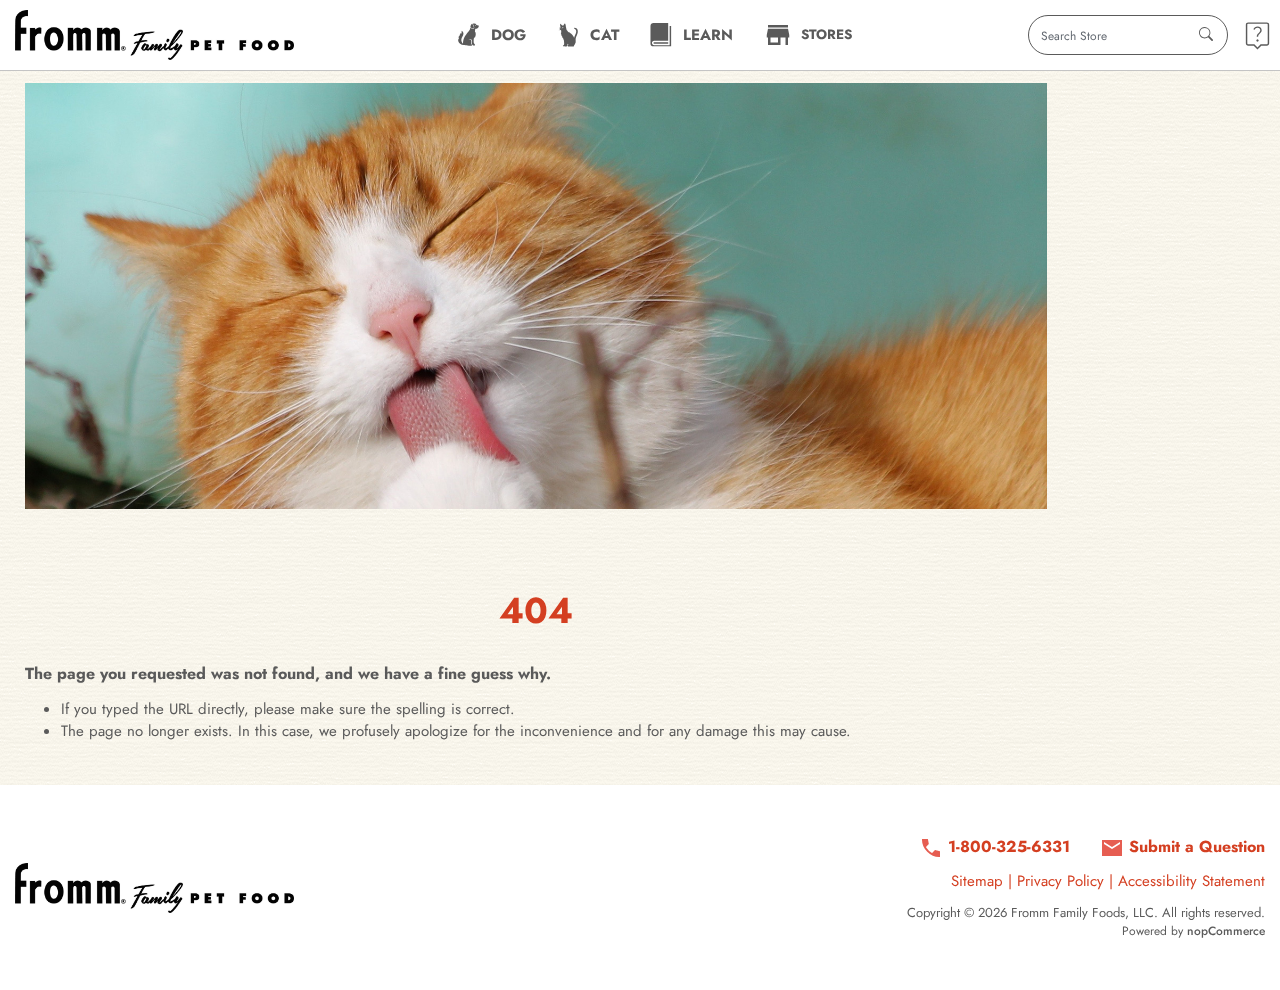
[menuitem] (491, 35)
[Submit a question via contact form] (1257, 35)
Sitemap (977, 881)
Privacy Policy (1060, 881)
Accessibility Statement (1191, 881)
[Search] (1206, 35)
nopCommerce (1226, 931)
